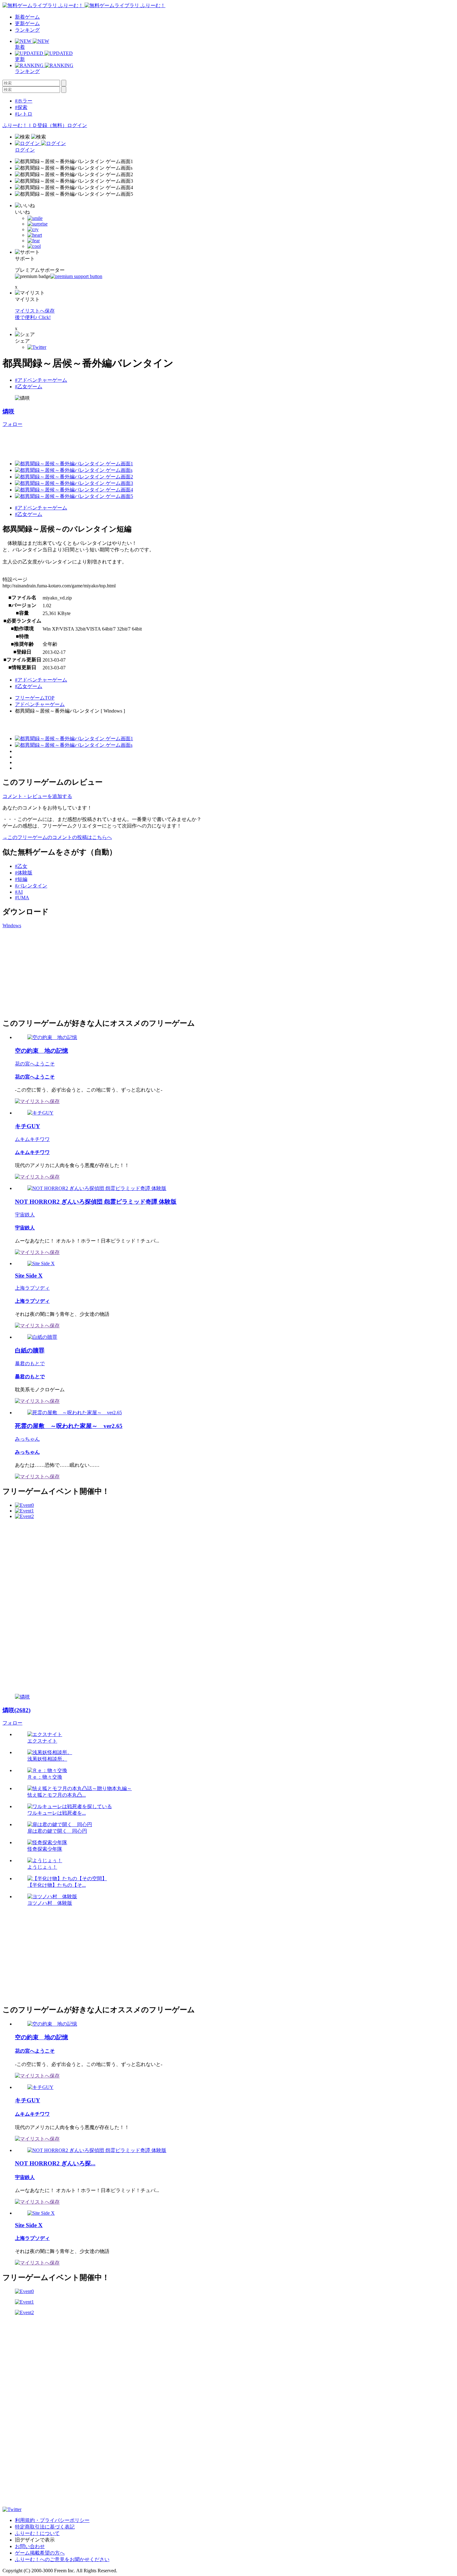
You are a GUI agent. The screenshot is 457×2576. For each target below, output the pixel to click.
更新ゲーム (27, 23)
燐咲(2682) (16, 1710)
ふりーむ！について (37, 2533)
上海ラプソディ (32, 1288)
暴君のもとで (30, 1363)
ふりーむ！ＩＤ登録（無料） (35, 125)
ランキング (27, 30)
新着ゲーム (27, 17)
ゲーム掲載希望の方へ (40, 2553)
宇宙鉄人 (25, 1215)
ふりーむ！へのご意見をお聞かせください (62, 2559)
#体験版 (24, 873)
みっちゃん (27, 1439)
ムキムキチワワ (32, 1139)
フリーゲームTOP (35, 698)
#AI (19, 892)
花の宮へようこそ (35, 1064)
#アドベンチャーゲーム (41, 380)
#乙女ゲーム (29, 387)
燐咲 (8, 411)
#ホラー (24, 101)
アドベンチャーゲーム (40, 704)
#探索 (21, 107)
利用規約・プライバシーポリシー (52, 2520)
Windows (12, 926)
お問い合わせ (30, 2546)
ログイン (77, 125)
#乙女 (21, 866)
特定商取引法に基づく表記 (45, 2527)
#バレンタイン (31, 886)
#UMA (22, 898)
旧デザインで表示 (35, 2540)
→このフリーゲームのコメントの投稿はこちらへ (57, 837)
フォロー (12, 424)
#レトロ (24, 114)
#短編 (21, 879)
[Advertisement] (49, 972)
